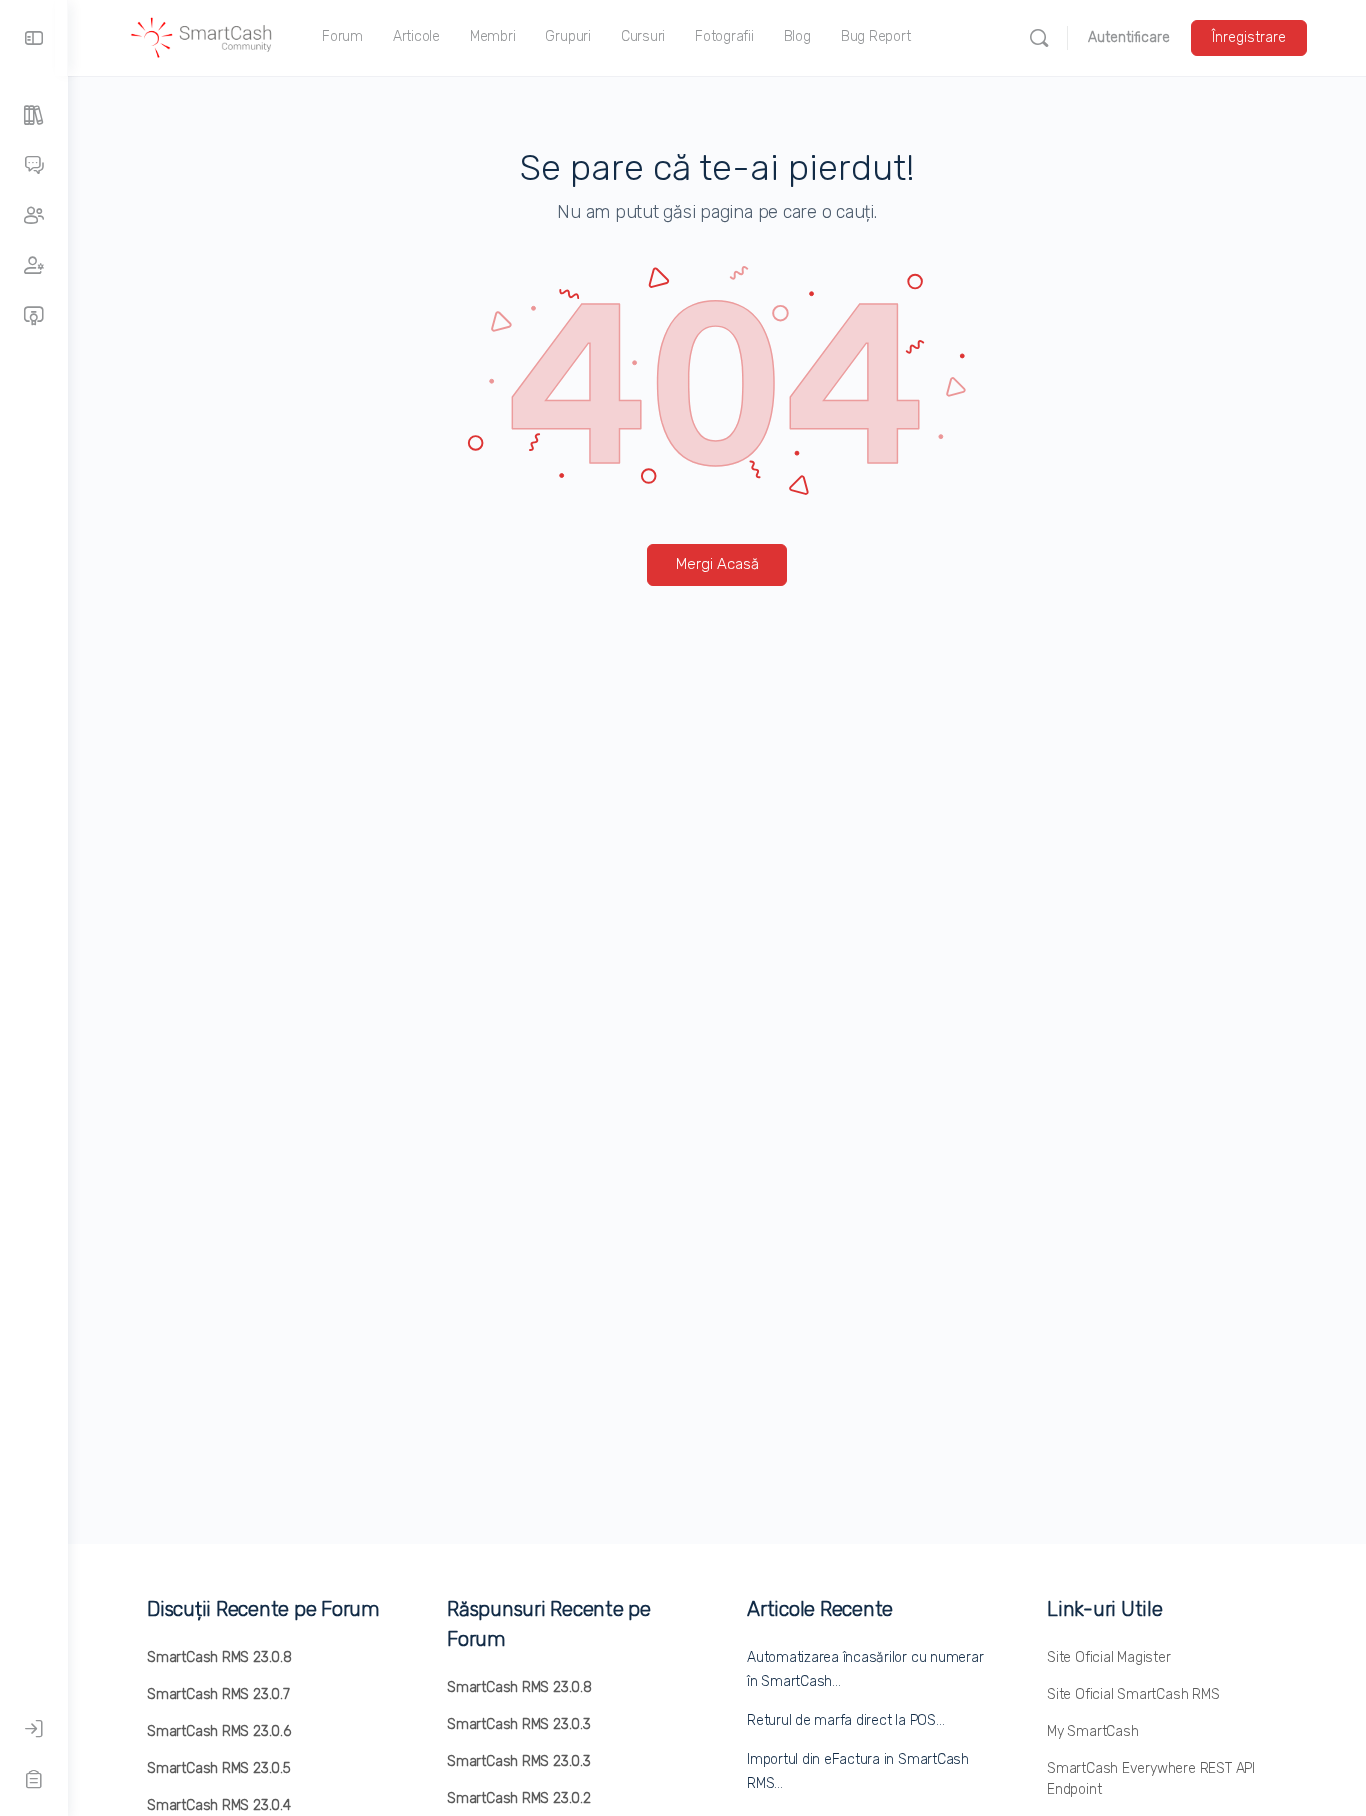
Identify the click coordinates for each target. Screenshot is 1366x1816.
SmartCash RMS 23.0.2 (519, 1798)
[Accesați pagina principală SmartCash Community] (202, 36)
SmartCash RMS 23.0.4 (219, 1805)
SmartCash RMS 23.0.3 (519, 1724)
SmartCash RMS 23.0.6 (219, 1731)
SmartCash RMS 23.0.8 (219, 1657)
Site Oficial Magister (1109, 1657)
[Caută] (1039, 38)
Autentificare (1129, 37)
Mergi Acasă (717, 564)
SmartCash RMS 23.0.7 (218, 1694)
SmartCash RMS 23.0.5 (219, 1768)
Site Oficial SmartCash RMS (1133, 1694)
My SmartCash (1092, 1731)
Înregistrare (1249, 37)
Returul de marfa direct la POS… (846, 1720)
